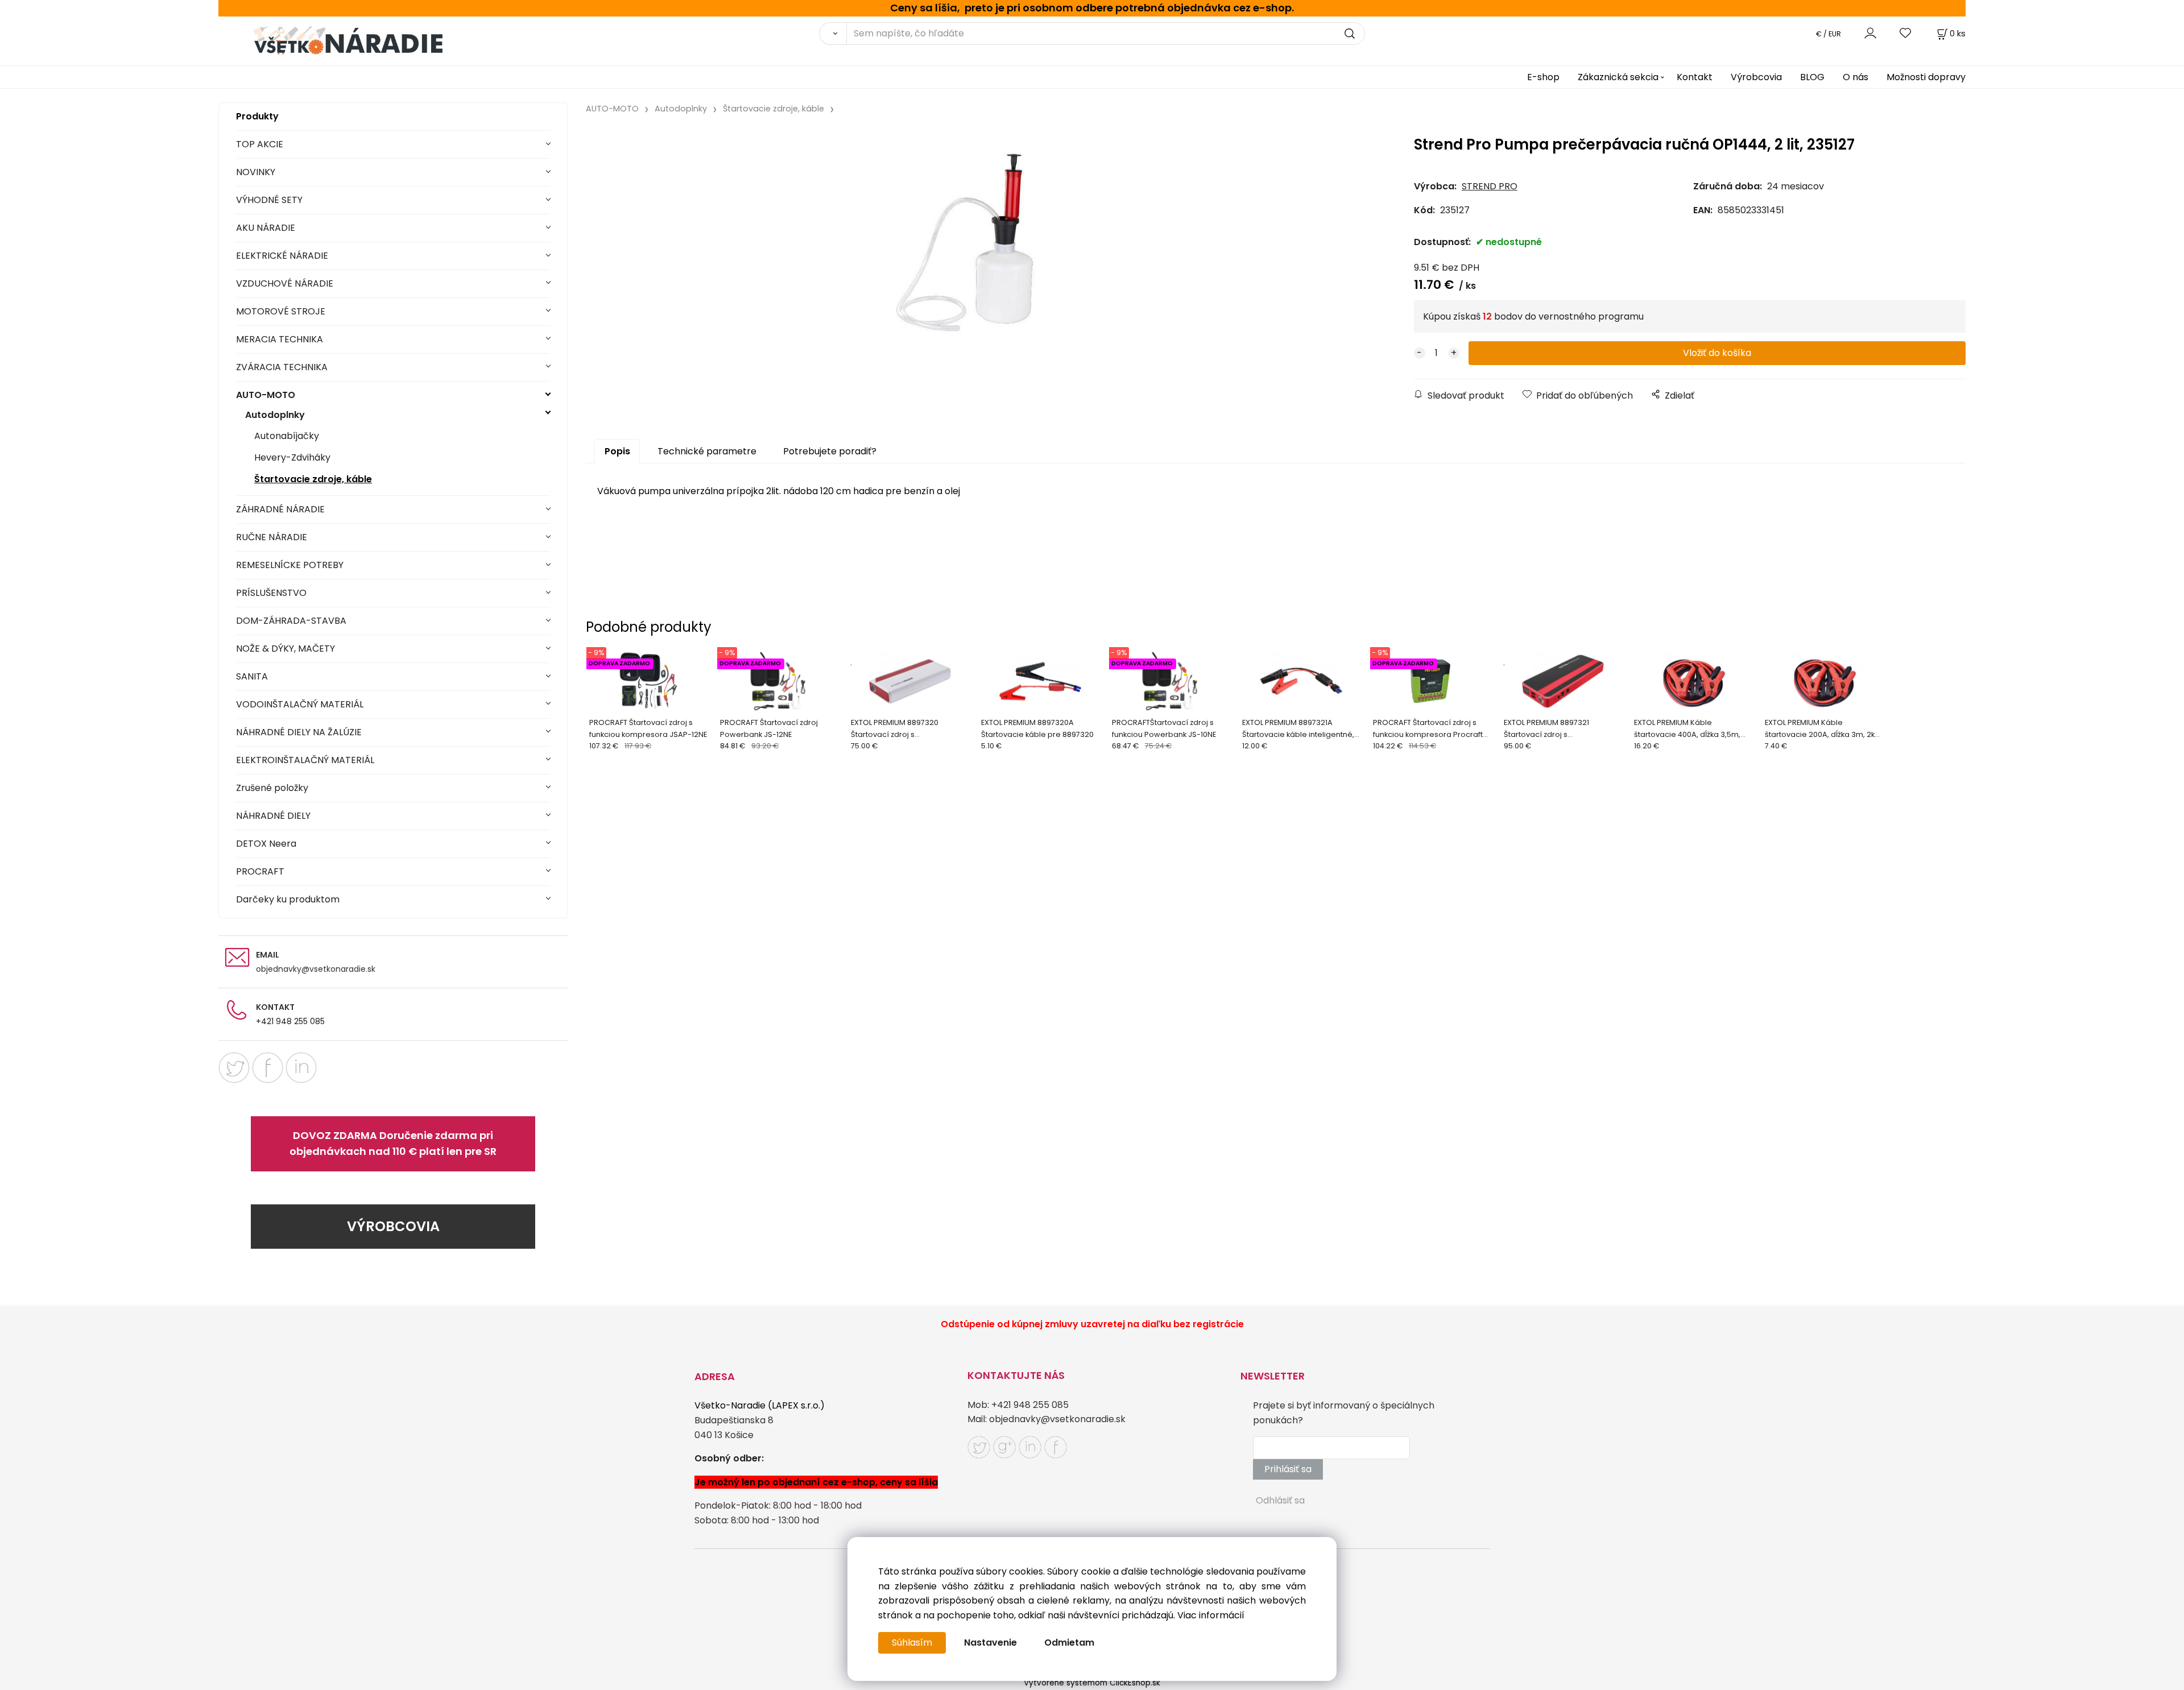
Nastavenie (990, 1643)
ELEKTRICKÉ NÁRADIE (282, 256)
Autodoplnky (275, 415)
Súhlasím (912, 1643)
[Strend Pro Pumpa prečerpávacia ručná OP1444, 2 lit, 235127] (965, 242)
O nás (1856, 77)
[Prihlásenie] (1870, 33)
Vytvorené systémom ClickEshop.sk (1092, 1683)
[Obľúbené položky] (1906, 33)
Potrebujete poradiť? (830, 451)
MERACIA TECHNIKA (280, 339)
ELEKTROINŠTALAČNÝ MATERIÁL (305, 760)
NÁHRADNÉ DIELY (273, 816)
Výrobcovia (1756, 77)
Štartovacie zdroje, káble (313, 479)
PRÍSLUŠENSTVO (271, 593)
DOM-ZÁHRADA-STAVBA (291, 621)
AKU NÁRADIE (266, 228)
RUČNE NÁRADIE (272, 537)
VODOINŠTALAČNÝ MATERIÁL (300, 704)
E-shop (1543, 77)
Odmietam (1069, 1643)
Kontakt (1695, 77)
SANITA (252, 676)
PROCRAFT (260, 871)
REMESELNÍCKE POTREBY (290, 565)
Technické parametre (707, 451)
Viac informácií (1211, 1615)
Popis (617, 451)
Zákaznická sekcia (1618, 77)
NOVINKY (256, 172)
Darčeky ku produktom (288, 899)
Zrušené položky (272, 788)
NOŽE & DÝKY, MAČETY (286, 649)
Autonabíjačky (287, 436)
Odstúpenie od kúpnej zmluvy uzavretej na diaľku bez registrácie (1092, 1324)
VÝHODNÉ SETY (269, 200)
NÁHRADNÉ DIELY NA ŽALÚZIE (299, 732)
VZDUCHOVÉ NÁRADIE (285, 283)
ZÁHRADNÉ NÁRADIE (280, 509)
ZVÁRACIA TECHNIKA (282, 367)
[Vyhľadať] (833, 34)
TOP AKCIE (260, 144)
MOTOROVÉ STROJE (281, 311)
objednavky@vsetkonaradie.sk (316, 969)
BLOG (1812, 77)
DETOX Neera (266, 844)
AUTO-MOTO (266, 395)
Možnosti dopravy (1926, 77)
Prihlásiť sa (1288, 1469)
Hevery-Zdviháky (292, 457)
